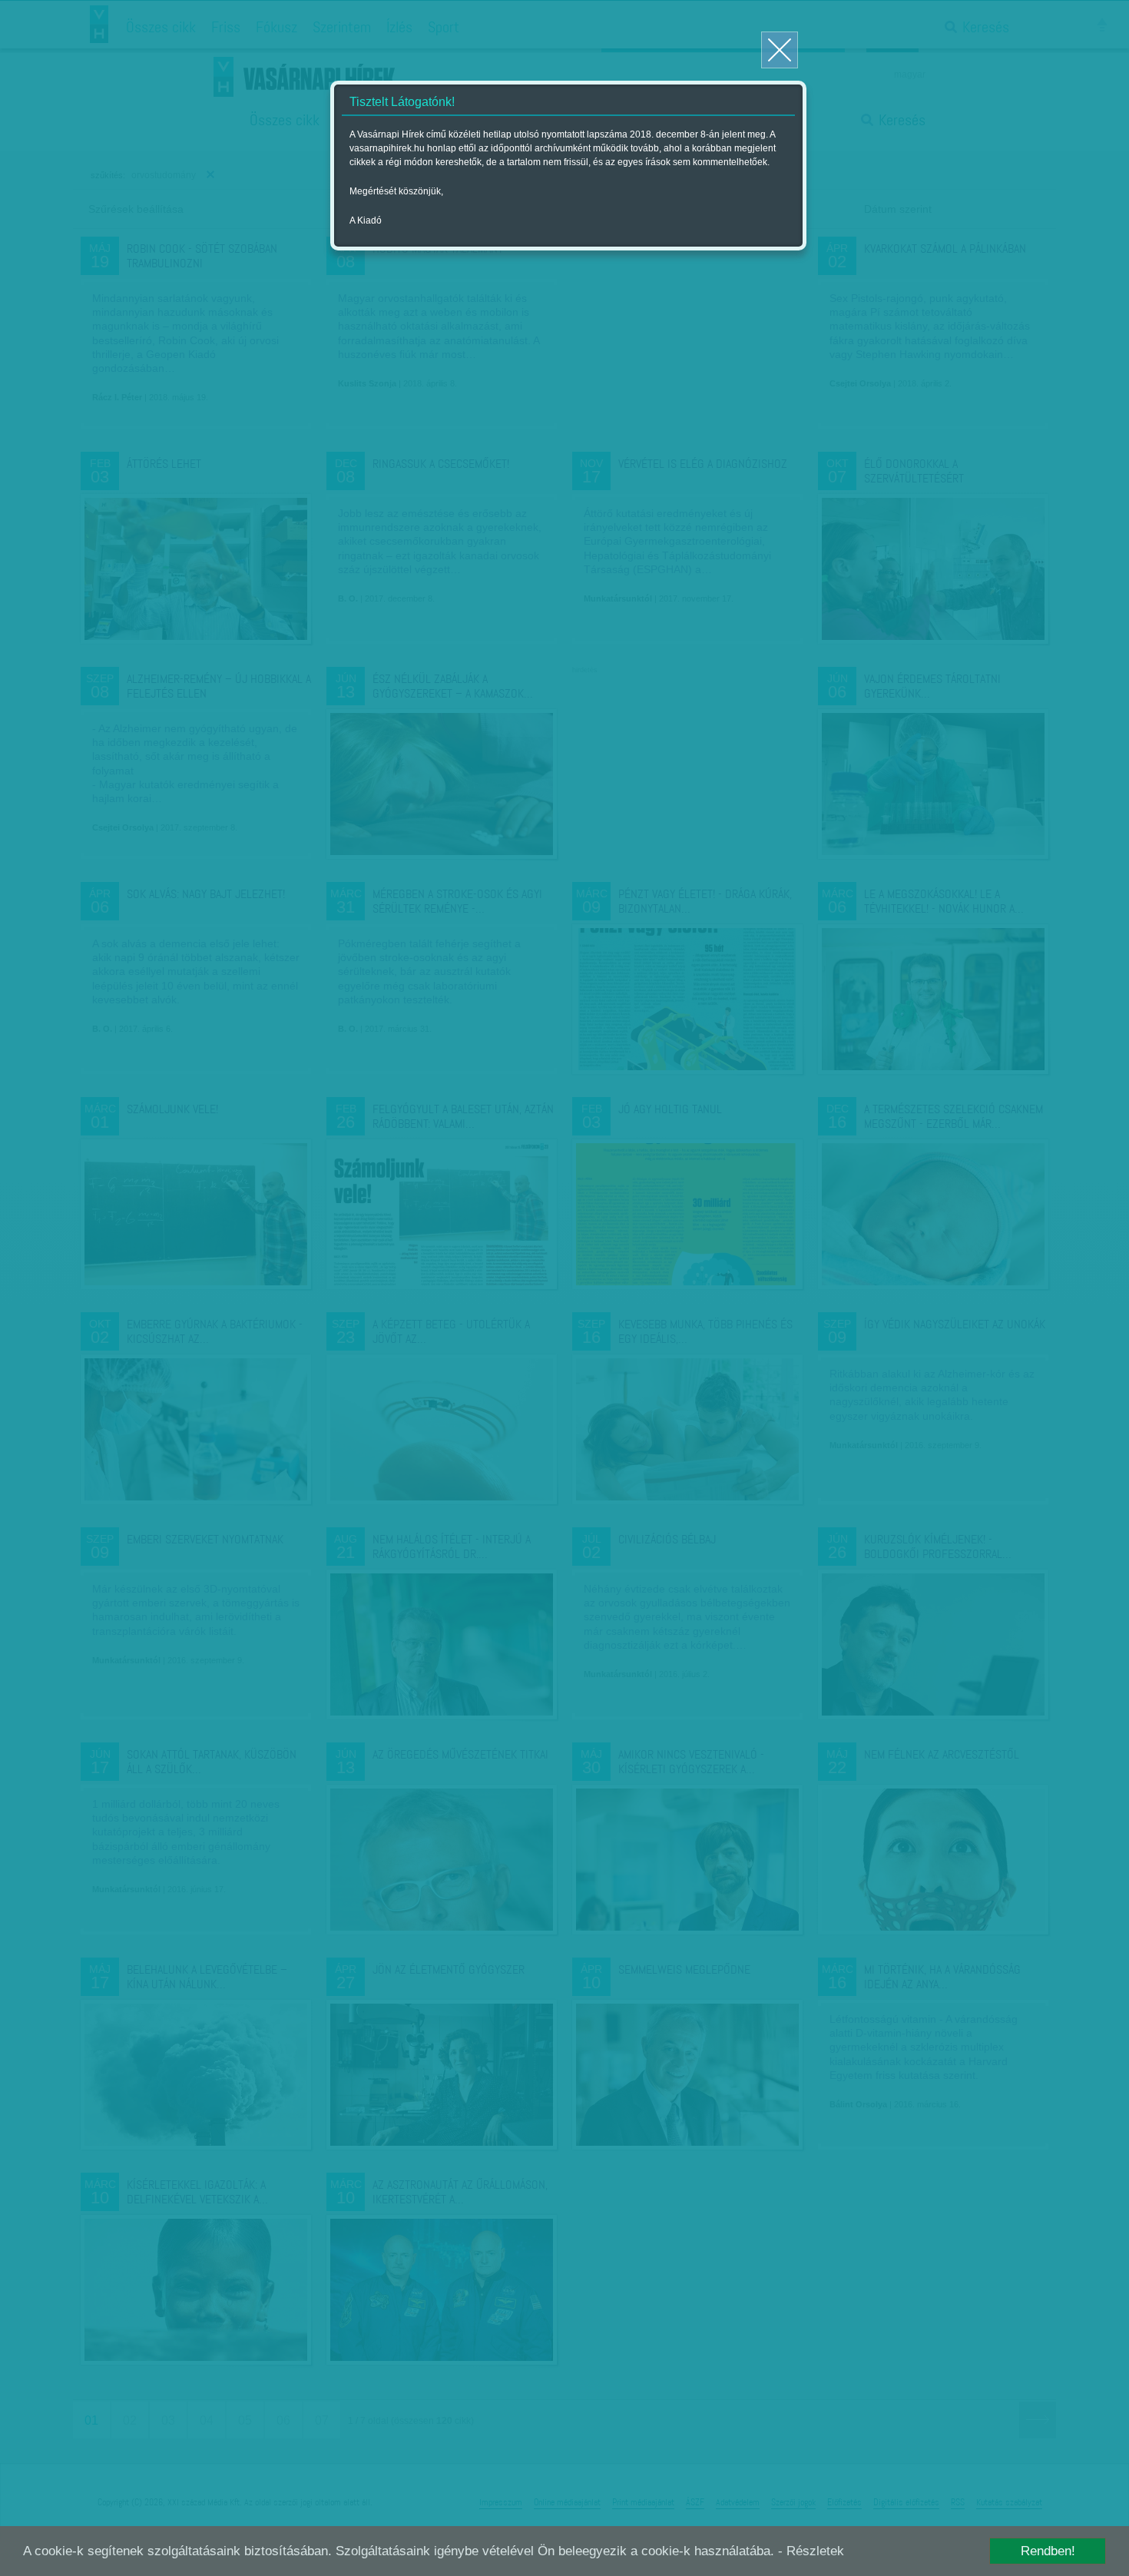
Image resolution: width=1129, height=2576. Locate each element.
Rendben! (1048, 2551)
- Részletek (811, 2551)
